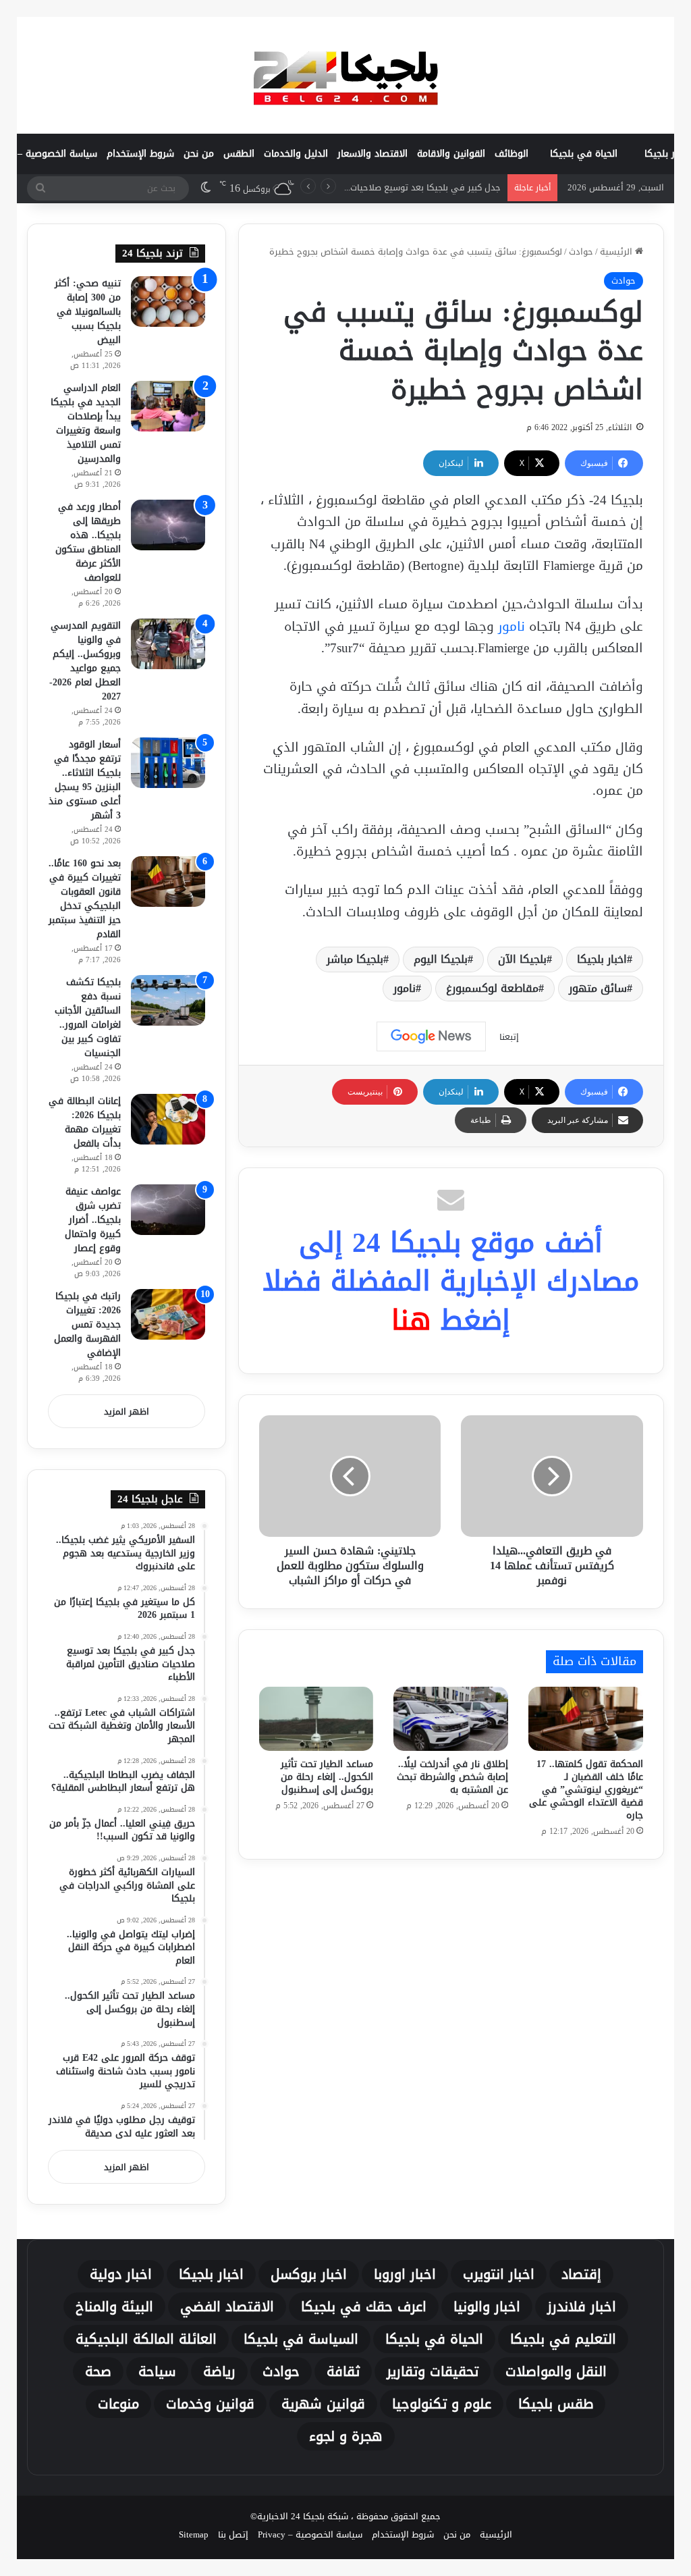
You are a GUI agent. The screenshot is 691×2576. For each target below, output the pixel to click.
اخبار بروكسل (309, 2274)
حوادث (581, 252)
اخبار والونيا (487, 2307)
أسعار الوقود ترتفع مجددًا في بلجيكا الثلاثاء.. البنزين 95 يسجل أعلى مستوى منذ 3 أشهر (85, 780)
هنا (411, 1320)
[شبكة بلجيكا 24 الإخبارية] (345, 75)
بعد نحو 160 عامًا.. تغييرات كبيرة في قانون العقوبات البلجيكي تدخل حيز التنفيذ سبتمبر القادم (85, 899)
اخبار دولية (121, 2274)
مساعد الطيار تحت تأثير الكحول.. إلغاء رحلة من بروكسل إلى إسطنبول (327, 1777)
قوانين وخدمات (210, 2404)
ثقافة (343, 2371)
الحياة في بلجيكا (584, 154)
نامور (512, 627)
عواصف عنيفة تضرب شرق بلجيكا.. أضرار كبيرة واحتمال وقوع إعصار (93, 1220)
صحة (98, 2371)
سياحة (157, 2371)
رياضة (219, 2371)
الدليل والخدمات (296, 154)
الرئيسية (617, 252)
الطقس (239, 154)
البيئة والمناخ (114, 2307)
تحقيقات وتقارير (433, 2371)
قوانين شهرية (323, 2404)
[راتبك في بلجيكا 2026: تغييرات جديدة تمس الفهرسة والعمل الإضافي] (168, 1314)
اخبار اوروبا (405, 2274)
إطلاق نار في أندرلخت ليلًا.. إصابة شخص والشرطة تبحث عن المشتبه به (452, 1777)
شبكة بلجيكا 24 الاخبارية (303, 2516)
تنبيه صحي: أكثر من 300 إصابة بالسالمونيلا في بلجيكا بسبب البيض (88, 312)
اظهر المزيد (127, 1412)
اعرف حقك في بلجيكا (364, 2307)
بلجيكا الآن (522, 959)
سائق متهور (598, 988)
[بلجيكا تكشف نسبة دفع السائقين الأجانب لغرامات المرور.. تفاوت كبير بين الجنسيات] (168, 1000)
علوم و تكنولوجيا (442, 2404)
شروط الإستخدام (140, 154)
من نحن (199, 154)
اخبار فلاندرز (582, 2307)
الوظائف (512, 154)
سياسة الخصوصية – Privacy (310, 2534)
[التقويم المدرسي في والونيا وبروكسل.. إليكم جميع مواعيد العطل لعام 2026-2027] (168, 644)
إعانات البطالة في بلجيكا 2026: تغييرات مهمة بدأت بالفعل (85, 1122)
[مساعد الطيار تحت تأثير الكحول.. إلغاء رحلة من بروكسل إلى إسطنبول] (316, 1719)
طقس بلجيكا (556, 2404)
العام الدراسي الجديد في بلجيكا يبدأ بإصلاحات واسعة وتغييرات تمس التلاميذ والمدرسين (86, 423)
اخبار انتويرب (499, 2274)
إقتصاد (581, 2274)
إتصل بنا (233, 2534)
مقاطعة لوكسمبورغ (492, 988)
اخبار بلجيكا (602, 959)
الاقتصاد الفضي (227, 2307)
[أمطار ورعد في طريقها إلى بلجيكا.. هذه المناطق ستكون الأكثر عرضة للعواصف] (168, 525)
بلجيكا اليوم (441, 959)
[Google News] (431, 1036)
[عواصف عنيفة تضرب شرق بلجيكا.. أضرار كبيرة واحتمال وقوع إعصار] (168, 1210)
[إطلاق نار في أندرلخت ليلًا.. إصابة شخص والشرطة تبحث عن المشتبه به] (451, 1719)
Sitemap (194, 2534)
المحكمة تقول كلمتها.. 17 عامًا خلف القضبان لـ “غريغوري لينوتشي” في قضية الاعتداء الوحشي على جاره (586, 1790)
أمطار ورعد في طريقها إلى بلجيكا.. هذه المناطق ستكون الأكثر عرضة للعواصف (88, 542)
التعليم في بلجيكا (563, 2339)
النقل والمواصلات (556, 2371)
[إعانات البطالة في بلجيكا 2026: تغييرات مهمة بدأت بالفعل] (168, 1119)
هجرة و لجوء (346, 2436)
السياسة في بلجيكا (301, 2339)
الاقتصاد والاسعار (372, 154)
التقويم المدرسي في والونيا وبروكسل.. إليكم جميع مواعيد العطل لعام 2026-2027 (85, 661)
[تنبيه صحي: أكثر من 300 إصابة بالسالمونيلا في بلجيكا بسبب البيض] (168, 301)
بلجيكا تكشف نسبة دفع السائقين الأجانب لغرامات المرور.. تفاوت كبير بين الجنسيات (88, 1018)
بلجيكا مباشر (355, 959)
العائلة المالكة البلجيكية (146, 2339)
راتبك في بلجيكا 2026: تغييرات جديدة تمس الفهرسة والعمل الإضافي (87, 1324)
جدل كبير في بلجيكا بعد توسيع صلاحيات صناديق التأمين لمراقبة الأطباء (367, 187)
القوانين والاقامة (451, 154)
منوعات (118, 2404)
